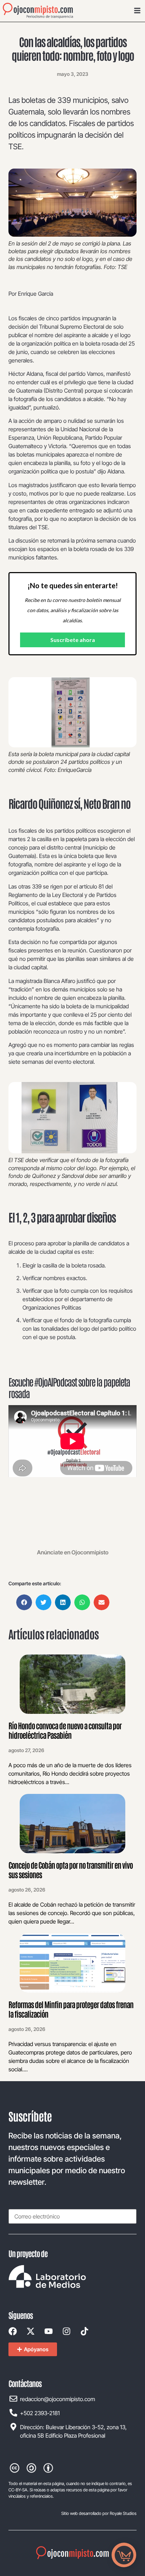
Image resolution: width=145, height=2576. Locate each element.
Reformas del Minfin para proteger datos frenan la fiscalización (71, 2009)
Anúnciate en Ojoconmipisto (73, 1552)
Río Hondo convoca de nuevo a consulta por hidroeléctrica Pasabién (65, 1730)
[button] (24, 1602)
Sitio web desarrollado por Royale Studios (99, 2513)
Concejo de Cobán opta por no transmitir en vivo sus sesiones (71, 1869)
